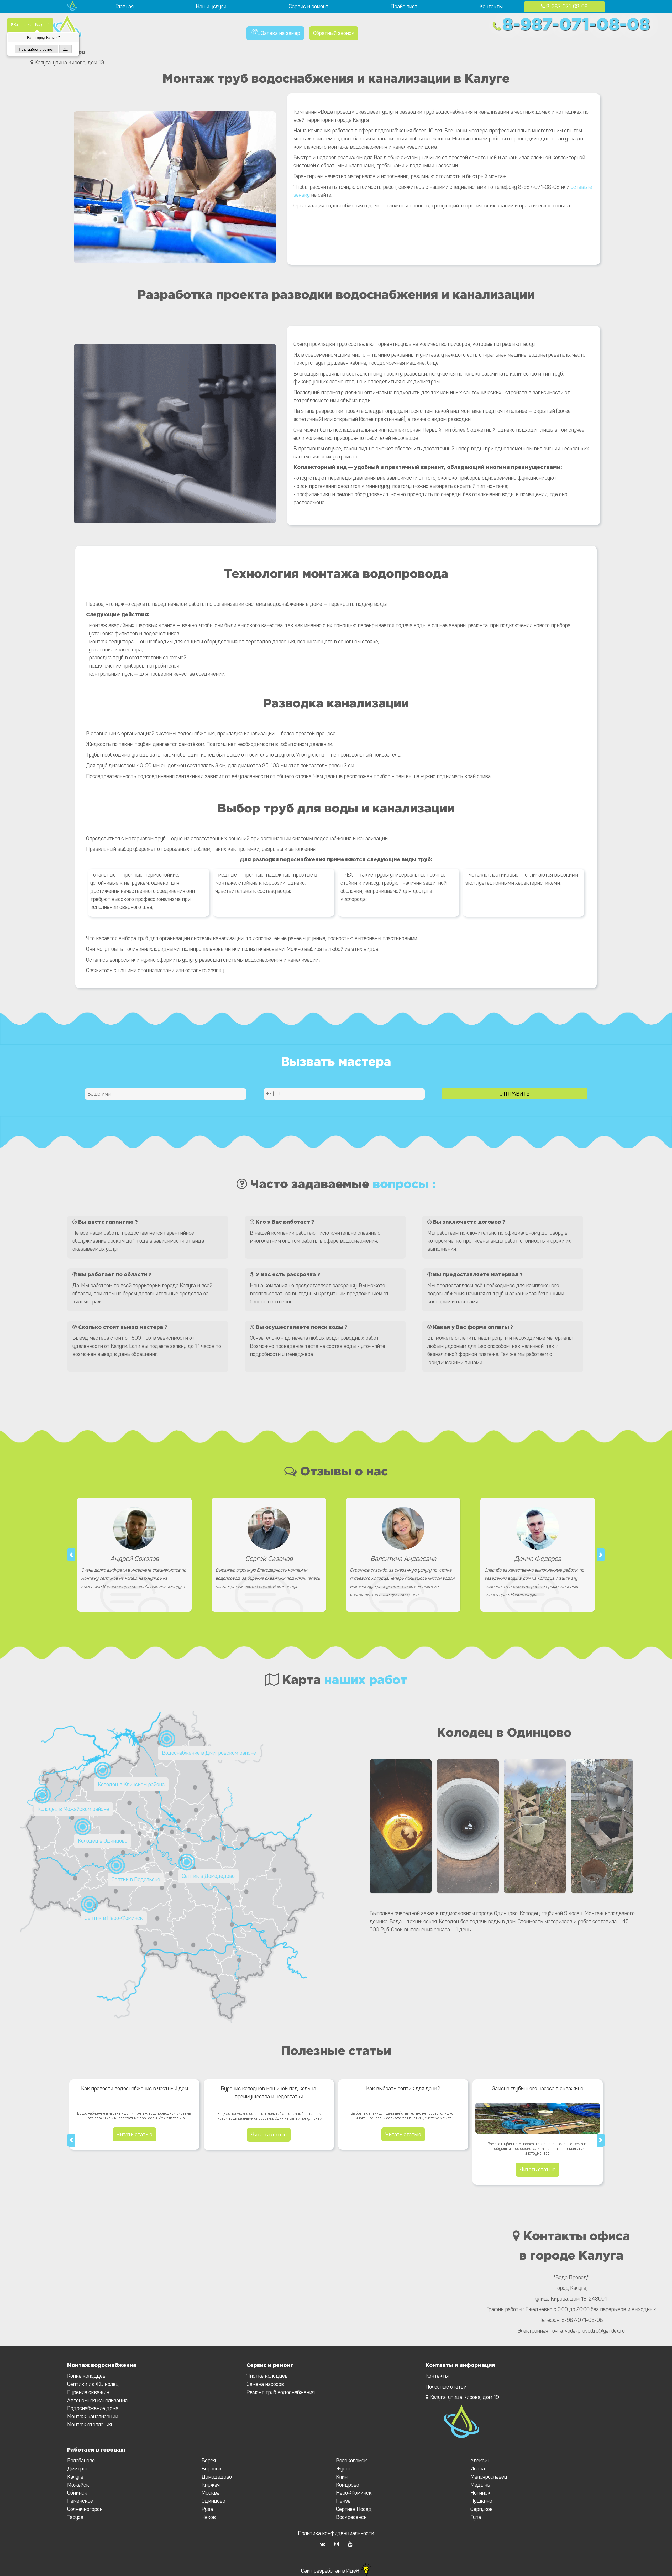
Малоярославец (489, 2477)
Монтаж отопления (90, 2425)
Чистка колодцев (267, 2376)
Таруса (75, 2517)
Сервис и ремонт (309, 6)
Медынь (480, 2485)
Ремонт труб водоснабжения (281, 2392)
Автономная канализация (97, 2400)
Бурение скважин (88, 2392)
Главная (125, 6)
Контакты (491, 6)
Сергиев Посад (354, 2509)
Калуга (75, 2477)
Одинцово (213, 2501)
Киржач (211, 2485)
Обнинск (77, 2493)
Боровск (212, 2469)
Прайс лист (404, 6)
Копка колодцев (86, 2376)
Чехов (209, 2517)
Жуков (344, 2469)
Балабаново (81, 2461)
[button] (71, 1555)
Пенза (343, 2501)
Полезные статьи (446, 2387)
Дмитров (78, 2469)
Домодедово (217, 2477)
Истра (478, 2469)
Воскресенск (351, 2517)
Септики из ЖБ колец (93, 2384)
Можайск (78, 2485)
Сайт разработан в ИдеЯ (331, 2571)
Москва (211, 2493)
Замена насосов (265, 2384)
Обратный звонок (334, 33)
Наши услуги (211, 6)
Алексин (480, 2461)
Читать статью (134, 2134)
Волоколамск (351, 2461)
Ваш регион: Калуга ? (31, 25)
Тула (476, 2517)
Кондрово (348, 2485)
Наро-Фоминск (354, 2493)
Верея (209, 2461)
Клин (342, 2477)
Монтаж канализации (93, 2416)
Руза (207, 2509)
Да (65, 49)
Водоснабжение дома (93, 2408)
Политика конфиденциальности (336, 2533)
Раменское (80, 2501)
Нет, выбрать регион (37, 49)
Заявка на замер (280, 33)
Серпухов (482, 2509)
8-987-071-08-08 (566, 6)
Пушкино (481, 2501)
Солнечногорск (85, 2509)
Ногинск (480, 2493)
